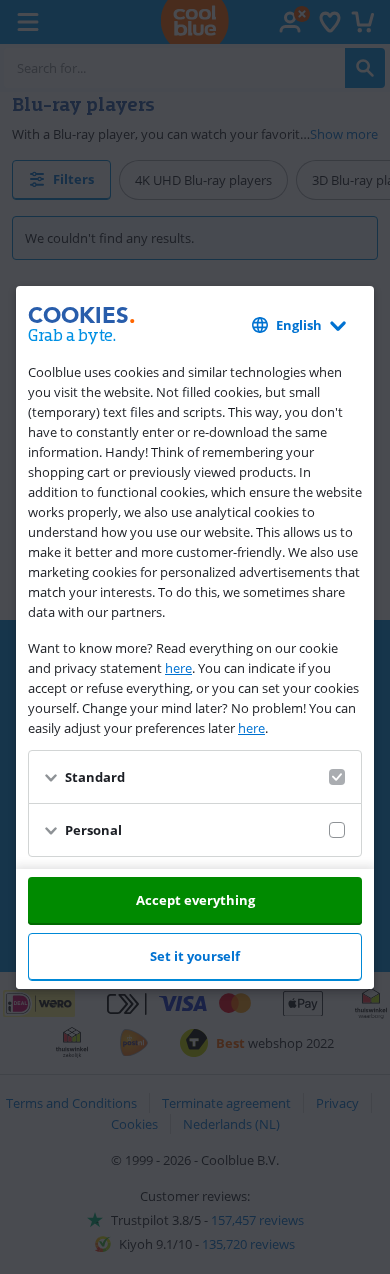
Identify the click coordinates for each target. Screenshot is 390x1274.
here (178, 668)
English (299, 325)
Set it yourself (195, 956)
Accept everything (195, 900)
